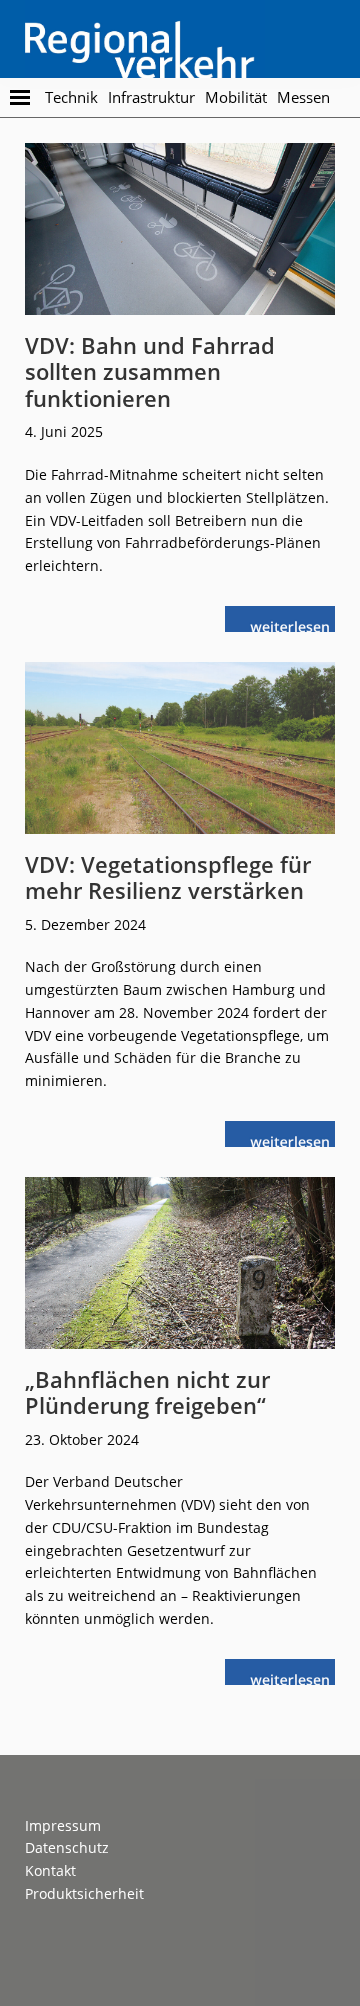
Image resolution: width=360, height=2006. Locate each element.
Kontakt (50, 1870)
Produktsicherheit (84, 1893)
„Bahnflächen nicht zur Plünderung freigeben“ (147, 1392)
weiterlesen (295, 624)
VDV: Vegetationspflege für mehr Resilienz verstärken (168, 877)
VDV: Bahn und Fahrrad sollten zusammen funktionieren (150, 371)
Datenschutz (67, 1847)
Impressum (63, 1825)
